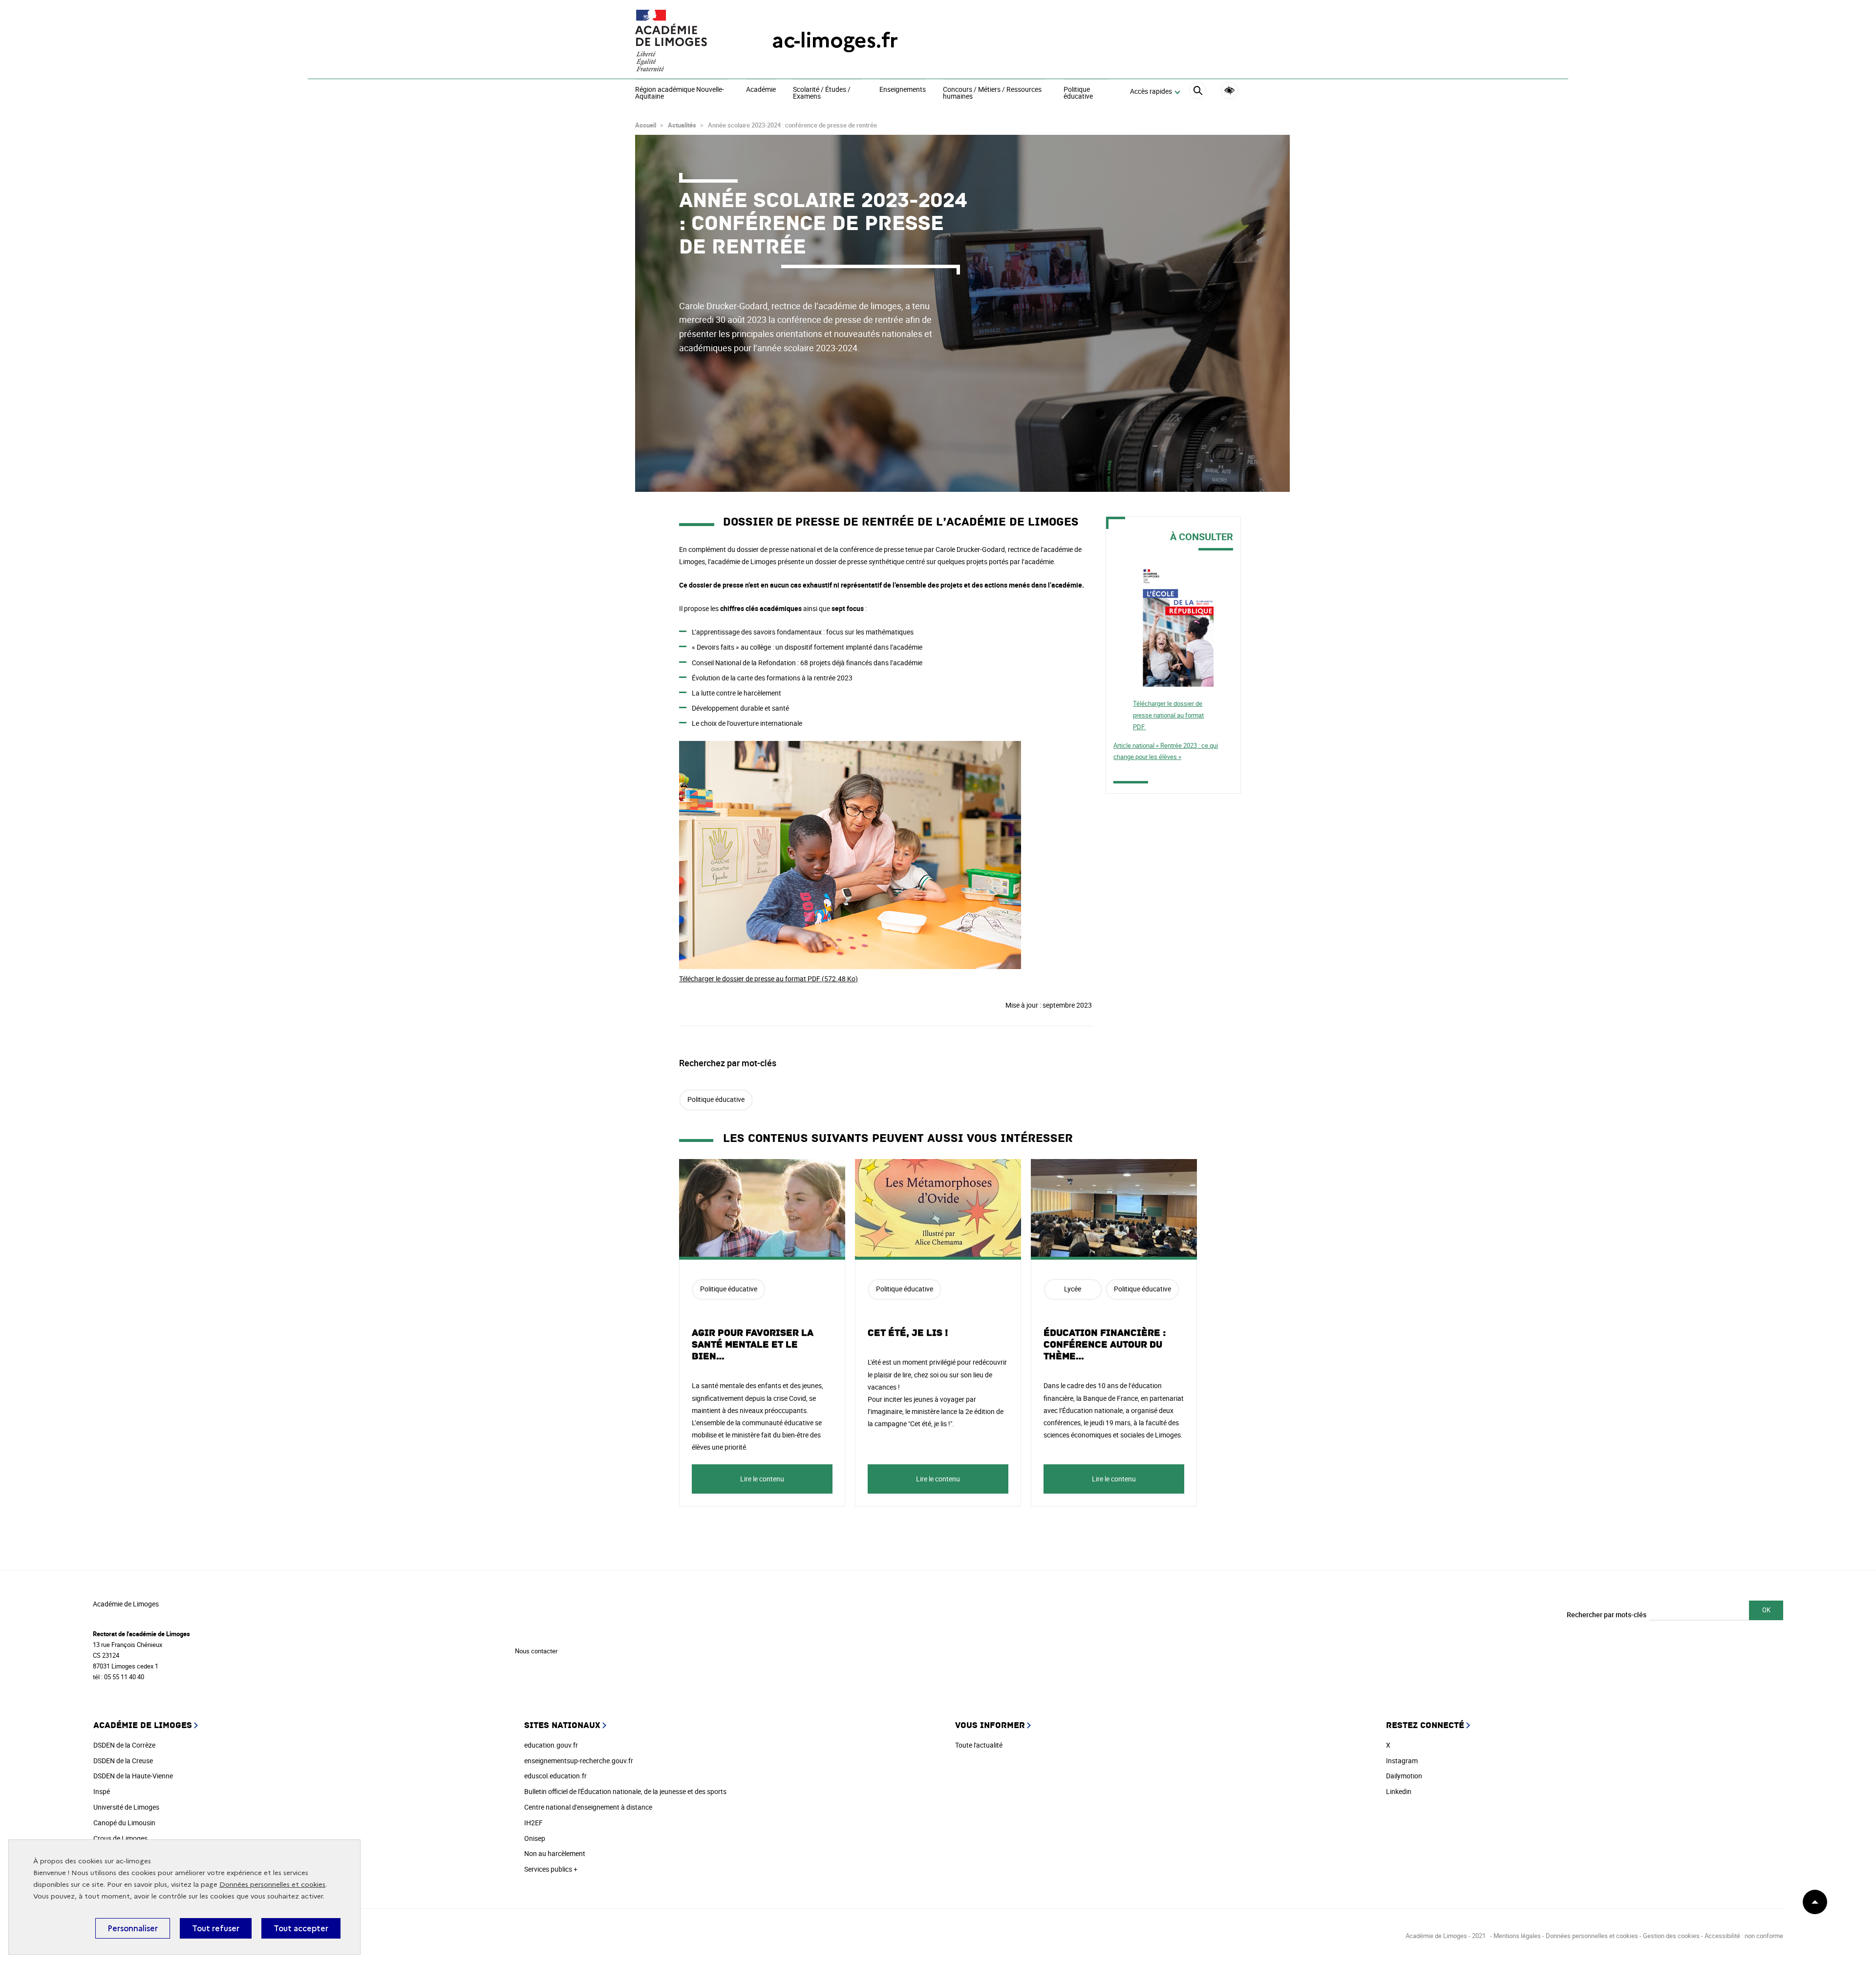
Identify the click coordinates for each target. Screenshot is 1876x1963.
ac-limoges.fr (835, 40)
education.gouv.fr (551, 1745)
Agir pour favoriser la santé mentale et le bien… (753, 1345)
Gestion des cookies (1671, 1936)
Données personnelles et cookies (272, 1885)
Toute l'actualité (979, 1745)
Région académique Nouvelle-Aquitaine (680, 93)
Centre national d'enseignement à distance (588, 1807)
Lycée (1073, 1289)
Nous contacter (536, 1651)
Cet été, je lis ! (908, 1333)
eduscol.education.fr (555, 1776)
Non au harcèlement (555, 1853)
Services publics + (551, 1869)
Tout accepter (301, 1928)
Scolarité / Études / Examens (822, 93)
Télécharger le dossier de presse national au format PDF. (1168, 715)
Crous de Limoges (120, 1838)
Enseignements (903, 90)
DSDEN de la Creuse (123, 1761)
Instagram (1402, 1761)
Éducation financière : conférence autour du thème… (1105, 1345)
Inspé (102, 1791)
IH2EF (533, 1823)
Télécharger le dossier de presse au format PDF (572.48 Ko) (768, 979)
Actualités (682, 125)
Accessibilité (1229, 91)
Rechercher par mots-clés (1607, 1615)
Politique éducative (1078, 93)
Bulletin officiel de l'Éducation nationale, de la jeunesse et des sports (625, 1791)
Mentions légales (1517, 1936)
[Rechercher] (1198, 92)
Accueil (646, 125)
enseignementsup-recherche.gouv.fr (579, 1761)
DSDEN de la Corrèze (124, 1745)
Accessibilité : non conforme (1744, 1936)
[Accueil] (684, 41)
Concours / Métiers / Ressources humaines (992, 93)
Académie (761, 90)
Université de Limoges (126, 1807)
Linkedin (1399, 1791)
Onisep (535, 1838)
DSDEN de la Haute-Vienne (133, 1776)
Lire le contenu (762, 1479)
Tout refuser (216, 1928)
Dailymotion (1404, 1776)
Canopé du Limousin (124, 1823)
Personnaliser (133, 1928)
